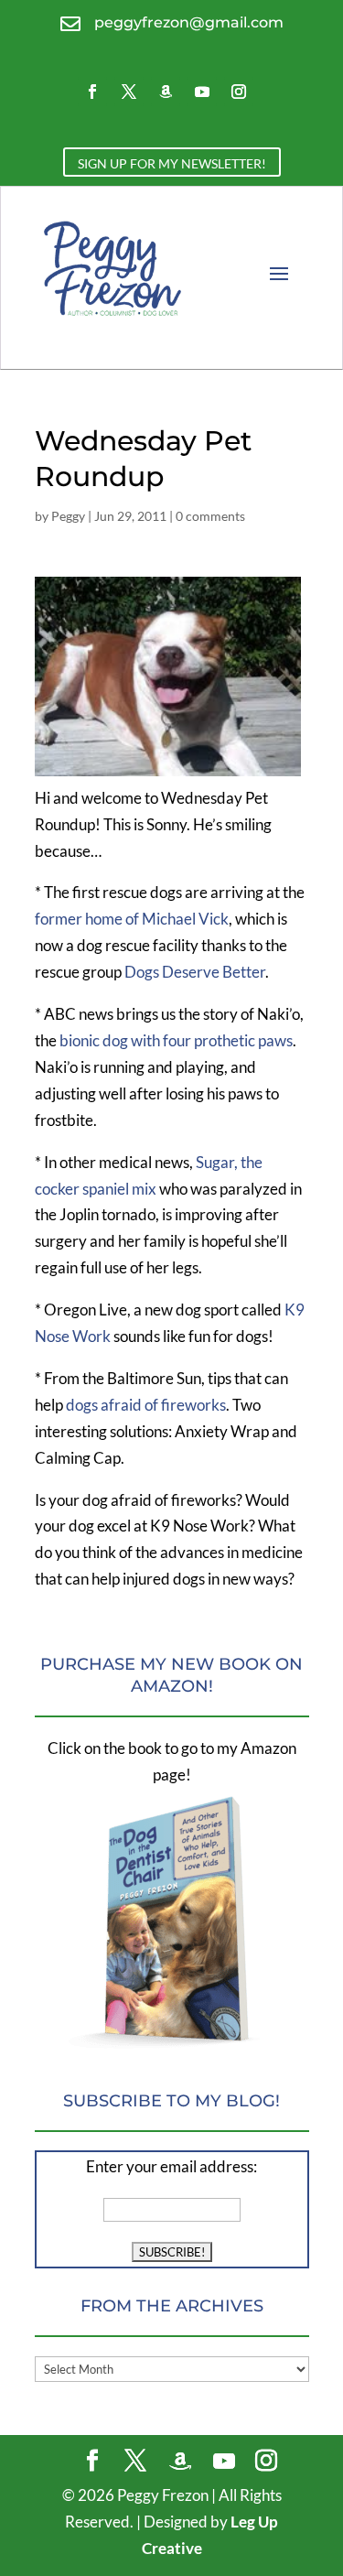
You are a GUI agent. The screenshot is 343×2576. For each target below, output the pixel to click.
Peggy (68, 516)
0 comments (210, 516)
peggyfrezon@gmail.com (189, 22)
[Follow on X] (129, 92)
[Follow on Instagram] (239, 92)
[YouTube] (224, 2462)
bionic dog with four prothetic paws (176, 1040)
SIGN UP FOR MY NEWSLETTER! (172, 163)
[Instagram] (266, 2462)
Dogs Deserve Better (195, 972)
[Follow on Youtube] (202, 92)
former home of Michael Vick (132, 919)
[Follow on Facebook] (92, 92)
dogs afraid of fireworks (146, 1405)
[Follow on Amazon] (166, 92)
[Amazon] (180, 2462)
